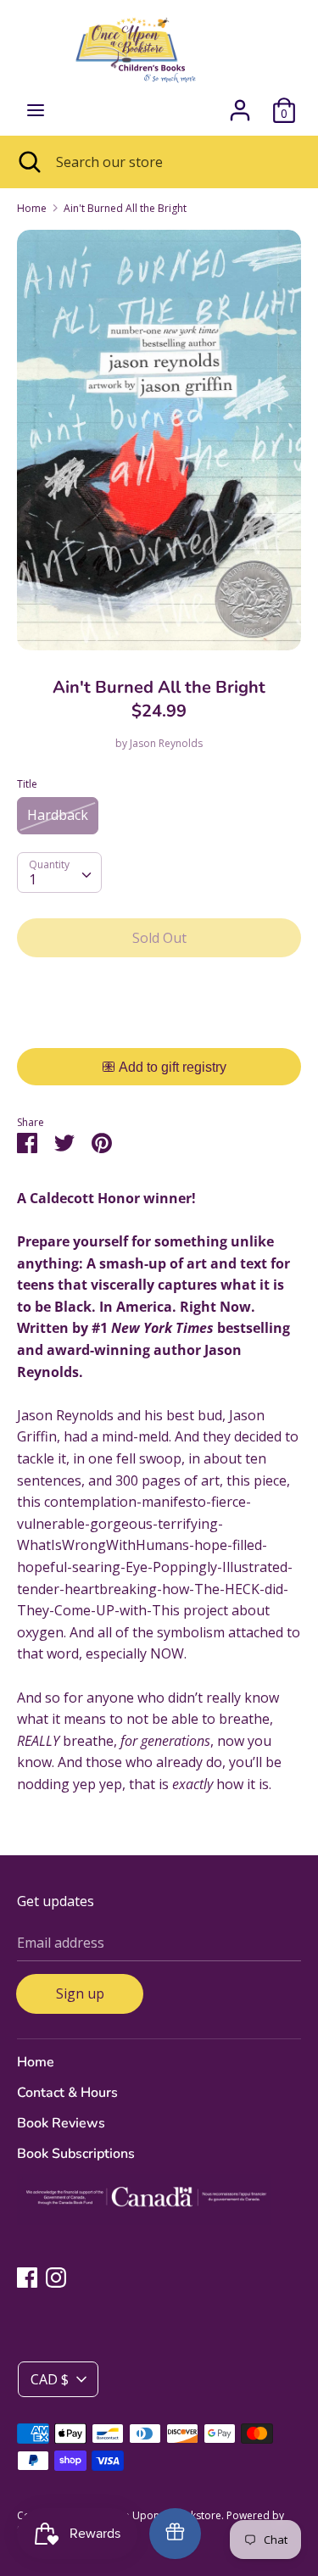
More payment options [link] (159, 1029)
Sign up (80, 1993)
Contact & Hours (67, 2093)
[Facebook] (27, 2277)
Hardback (58, 815)
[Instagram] (56, 2277)
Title (27, 784)
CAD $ (50, 2379)
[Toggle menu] (36, 110)
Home (36, 2062)
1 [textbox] (33, 879)
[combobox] (59, 873)
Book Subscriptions (76, 2154)
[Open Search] (28, 162)
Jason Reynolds (166, 743)
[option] (159, 440)
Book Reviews (61, 2123)
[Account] (240, 103)
